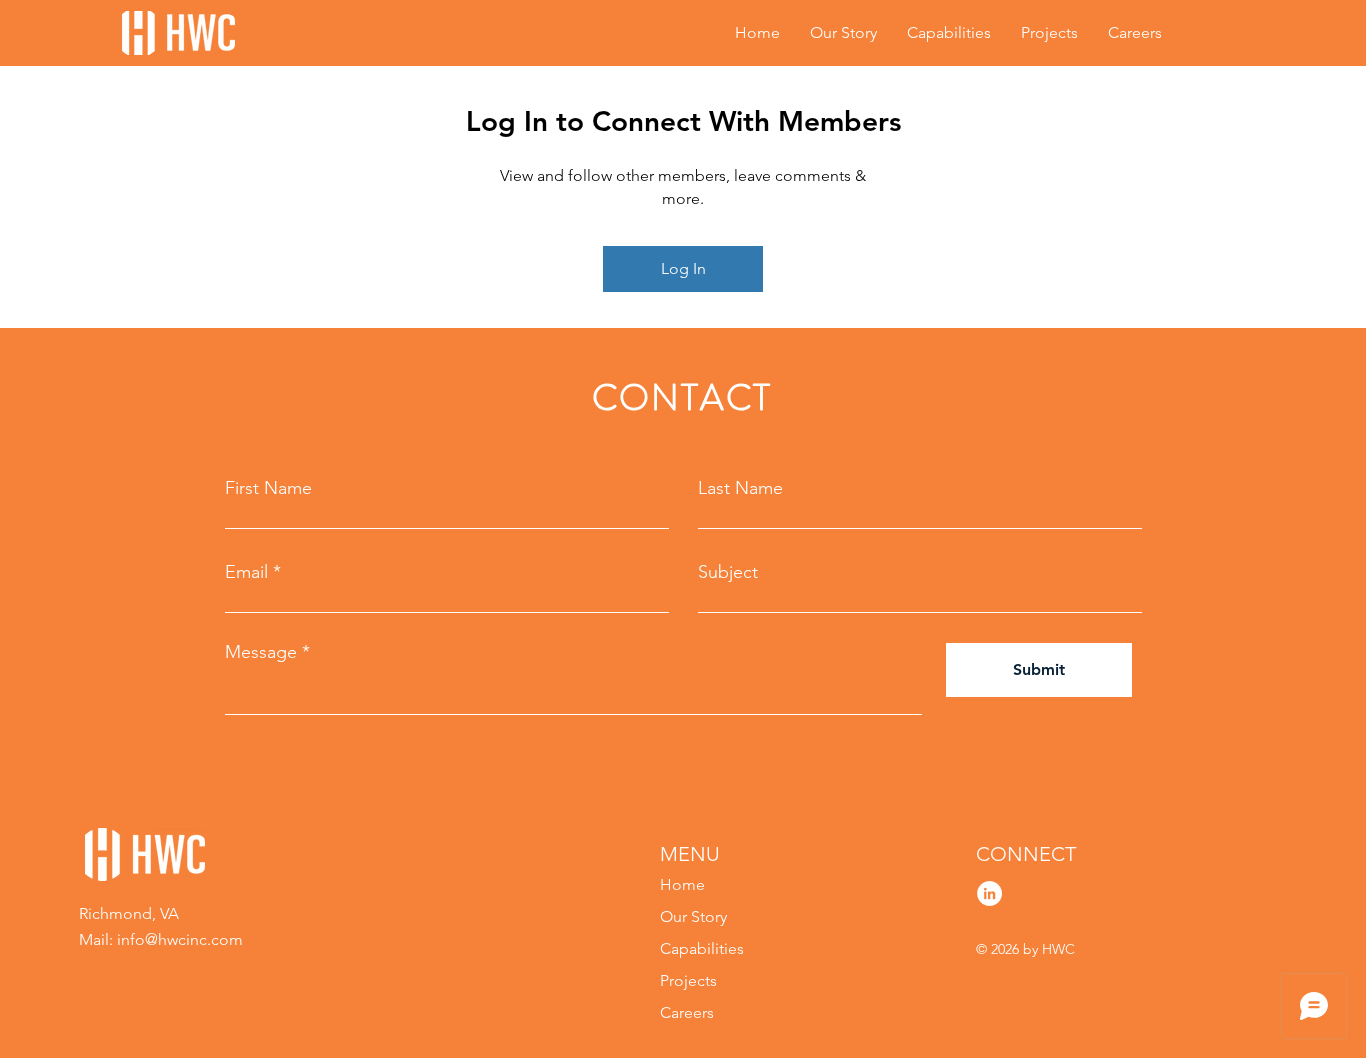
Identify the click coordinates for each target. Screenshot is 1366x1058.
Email (246, 572)
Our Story (693, 916)
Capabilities (702, 948)
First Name (268, 488)
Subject (728, 572)
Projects (688, 980)
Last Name (740, 488)
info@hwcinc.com (180, 939)
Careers (687, 1012)
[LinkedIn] (989, 893)
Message (261, 652)
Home (682, 884)
